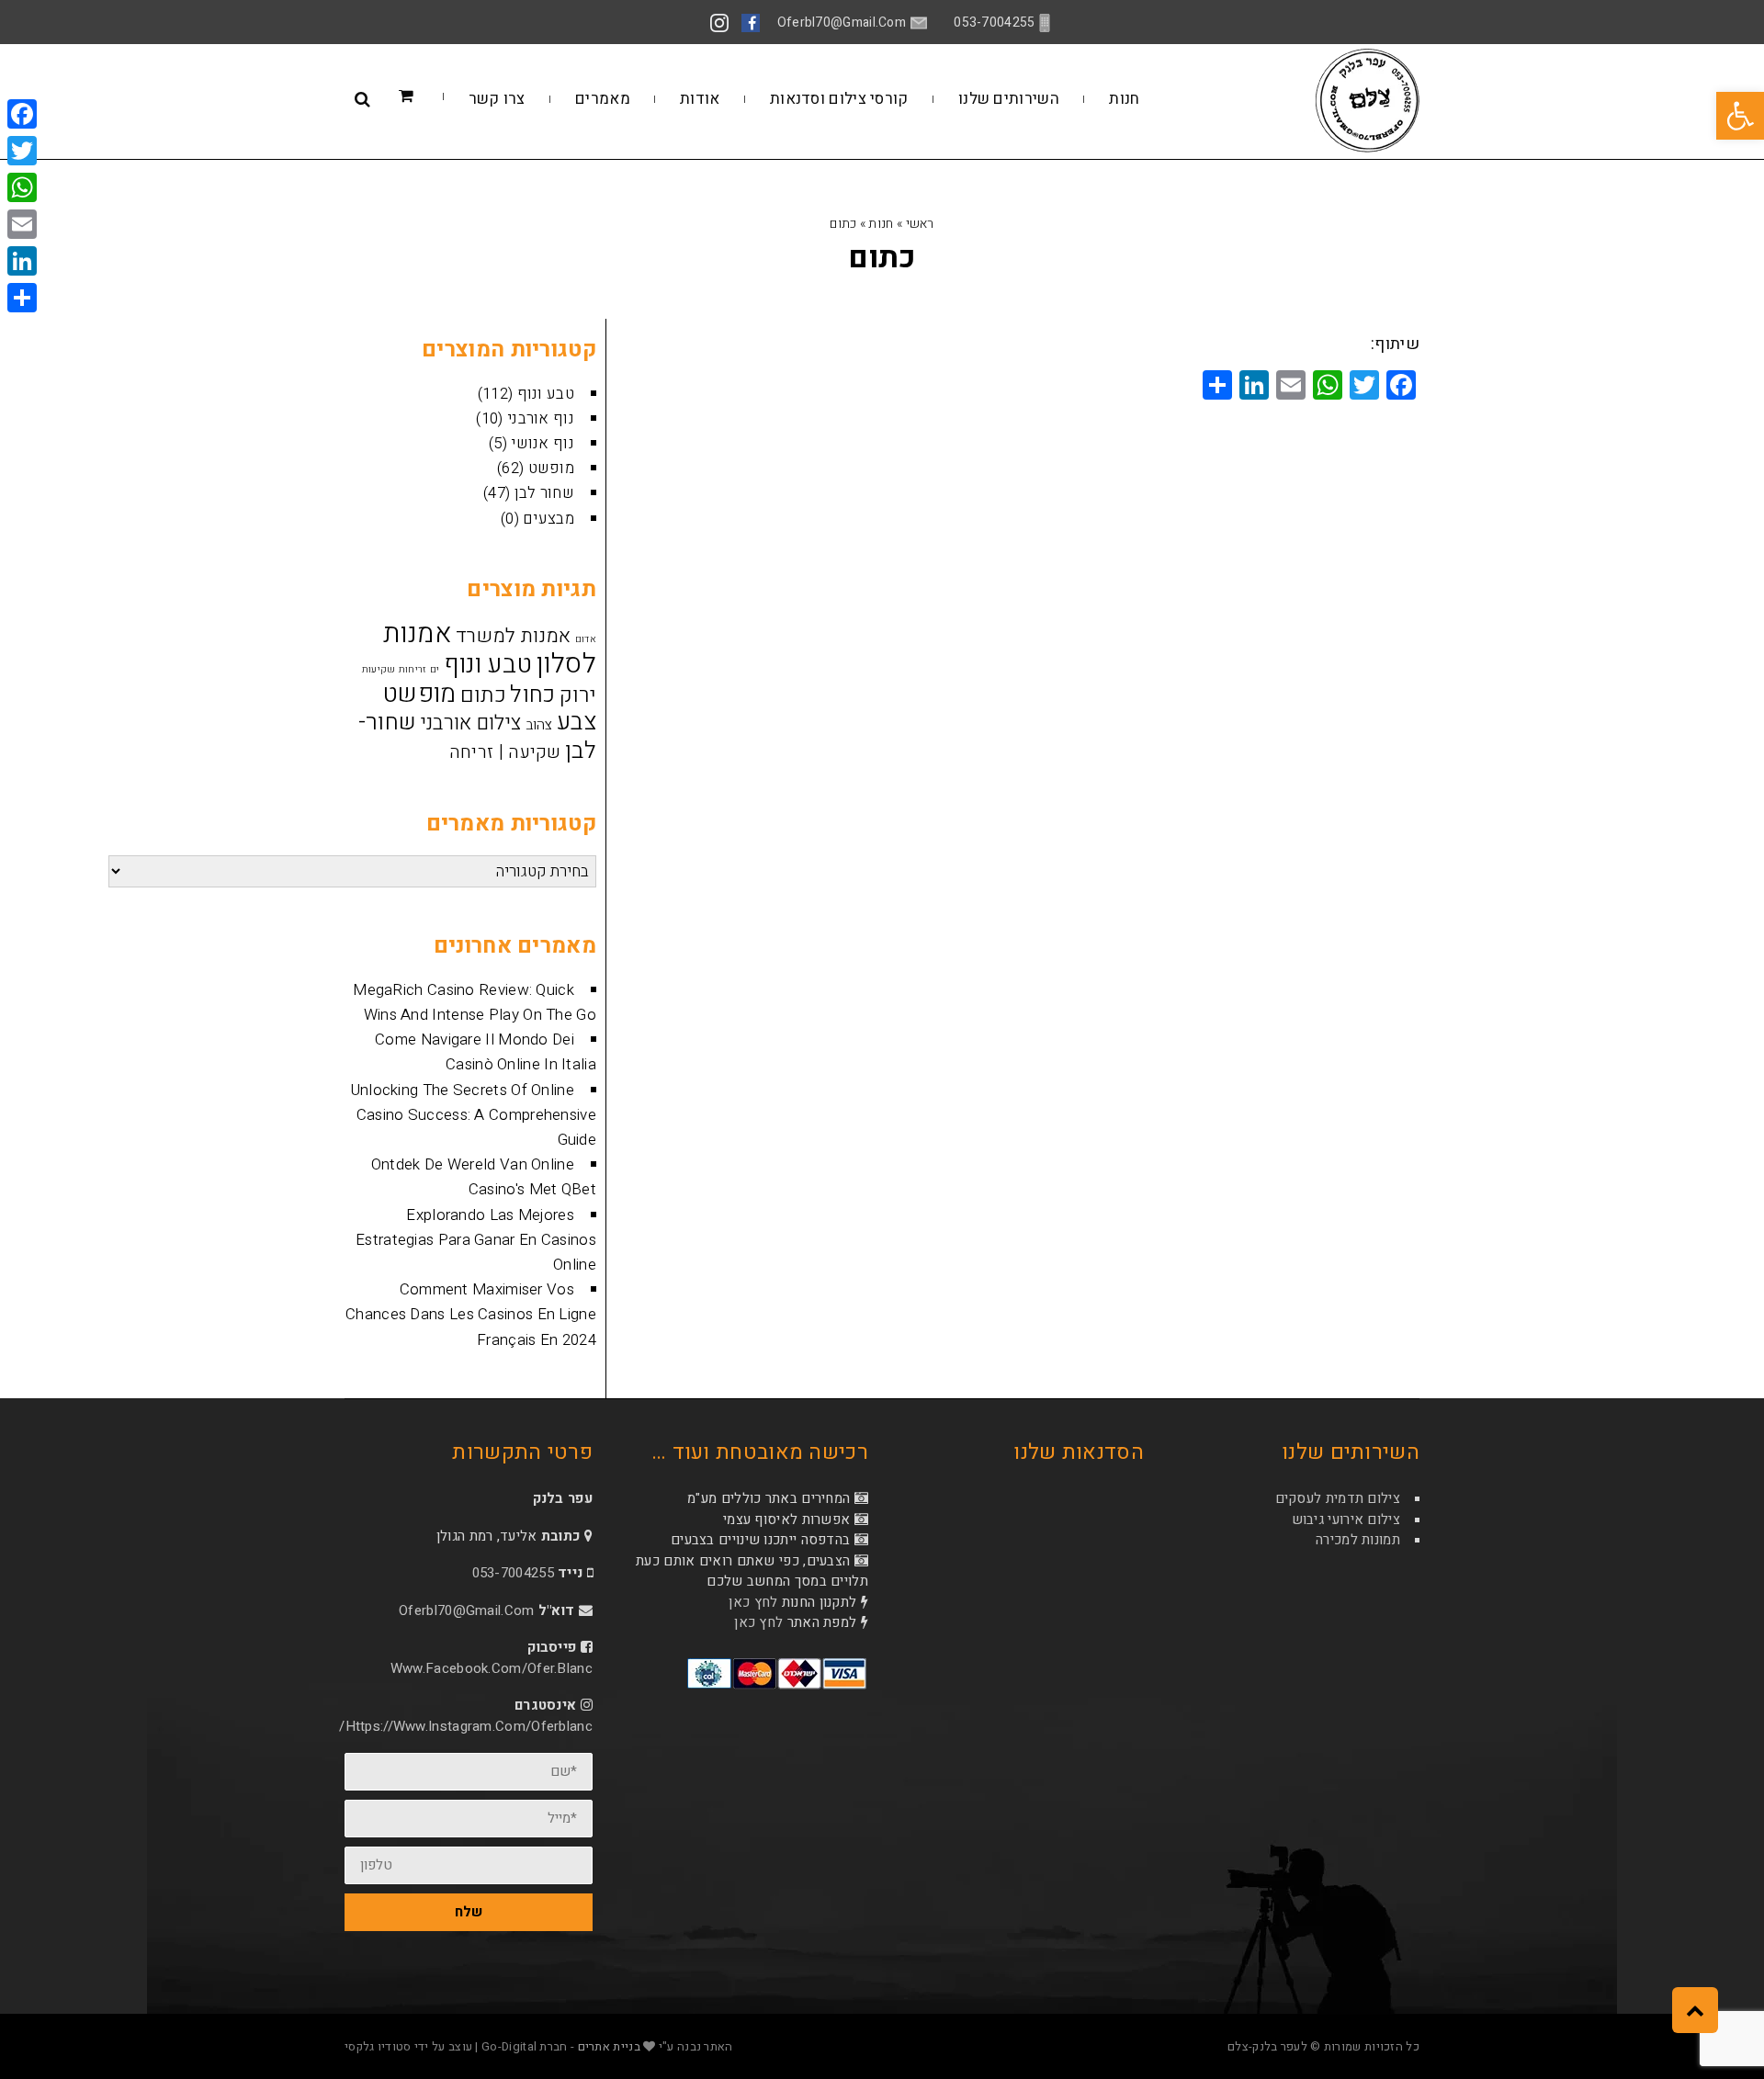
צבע (577, 722)
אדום (586, 639)
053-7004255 (513, 1573)
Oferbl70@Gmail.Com (466, 1610)
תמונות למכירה (1358, 1540)
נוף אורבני (541, 418)
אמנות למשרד (513, 636)
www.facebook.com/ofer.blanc (492, 1668)
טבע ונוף (546, 394)
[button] (1740, 116)
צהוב (539, 725)
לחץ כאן (753, 1602)
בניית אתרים (609, 2046)
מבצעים (548, 519)
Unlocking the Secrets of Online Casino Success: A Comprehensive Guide (474, 1115)
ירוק (578, 695)
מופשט (552, 468)
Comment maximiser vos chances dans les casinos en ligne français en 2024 (471, 1314)
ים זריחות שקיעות (401, 669)
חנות (881, 224)
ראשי (920, 224)
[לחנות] (434, 97)
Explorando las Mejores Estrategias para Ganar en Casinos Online (476, 1240)
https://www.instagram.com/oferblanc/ (466, 1726)
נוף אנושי (543, 443)
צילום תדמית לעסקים (1338, 1498)
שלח (469, 1912)
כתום (483, 695)
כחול (532, 695)
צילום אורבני (471, 723)
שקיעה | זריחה (505, 752)
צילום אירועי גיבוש (1346, 1520)
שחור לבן (544, 493)
